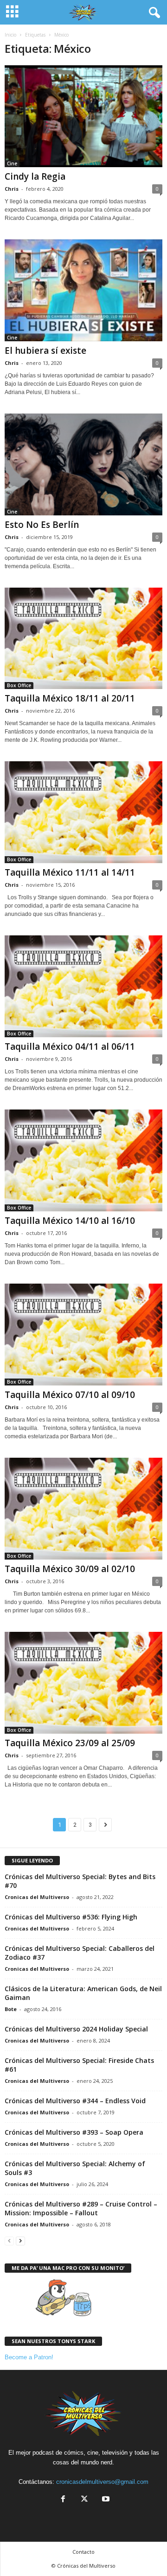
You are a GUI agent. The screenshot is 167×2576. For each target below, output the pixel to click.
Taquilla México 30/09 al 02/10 (70, 1569)
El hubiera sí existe (45, 351)
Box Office (19, 685)
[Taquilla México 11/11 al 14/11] (83, 812)
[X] (84, 2500)
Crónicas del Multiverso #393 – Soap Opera (74, 2132)
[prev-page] (9, 2241)
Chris (12, 189)
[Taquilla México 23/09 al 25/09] (83, 1683)
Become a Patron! (29, 2357)
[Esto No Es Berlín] (83, 464)
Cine (12, 163)
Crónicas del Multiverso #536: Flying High (71, 1917)
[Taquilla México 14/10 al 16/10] (83, 1160)
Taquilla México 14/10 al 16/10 (70, 1221)
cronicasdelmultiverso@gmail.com (102, 2482)
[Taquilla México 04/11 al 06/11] (83, 986)
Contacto (83, 2552)
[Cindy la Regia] (83, 116)
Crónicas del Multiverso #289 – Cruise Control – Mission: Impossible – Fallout (81, 2208)
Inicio (10, 35)
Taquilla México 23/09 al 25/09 (70, 1743)
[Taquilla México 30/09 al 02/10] (83, 1509)
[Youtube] (105, 2500)
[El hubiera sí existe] (83, 290)
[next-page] (20, 2241)
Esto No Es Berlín (42, 525)
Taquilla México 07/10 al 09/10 (70, 1395)
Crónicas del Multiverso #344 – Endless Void (75, 2101)
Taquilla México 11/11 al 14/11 (70, 872)
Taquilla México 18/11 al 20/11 (70, 698)
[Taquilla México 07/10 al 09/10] (83, 1335)
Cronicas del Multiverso (37, 1897)
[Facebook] (63, 2500)
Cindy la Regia (35, 176)
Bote (11, 2009)
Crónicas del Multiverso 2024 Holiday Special (76, 2029)
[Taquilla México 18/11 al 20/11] (83, 639)
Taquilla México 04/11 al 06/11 (70, 1047)
